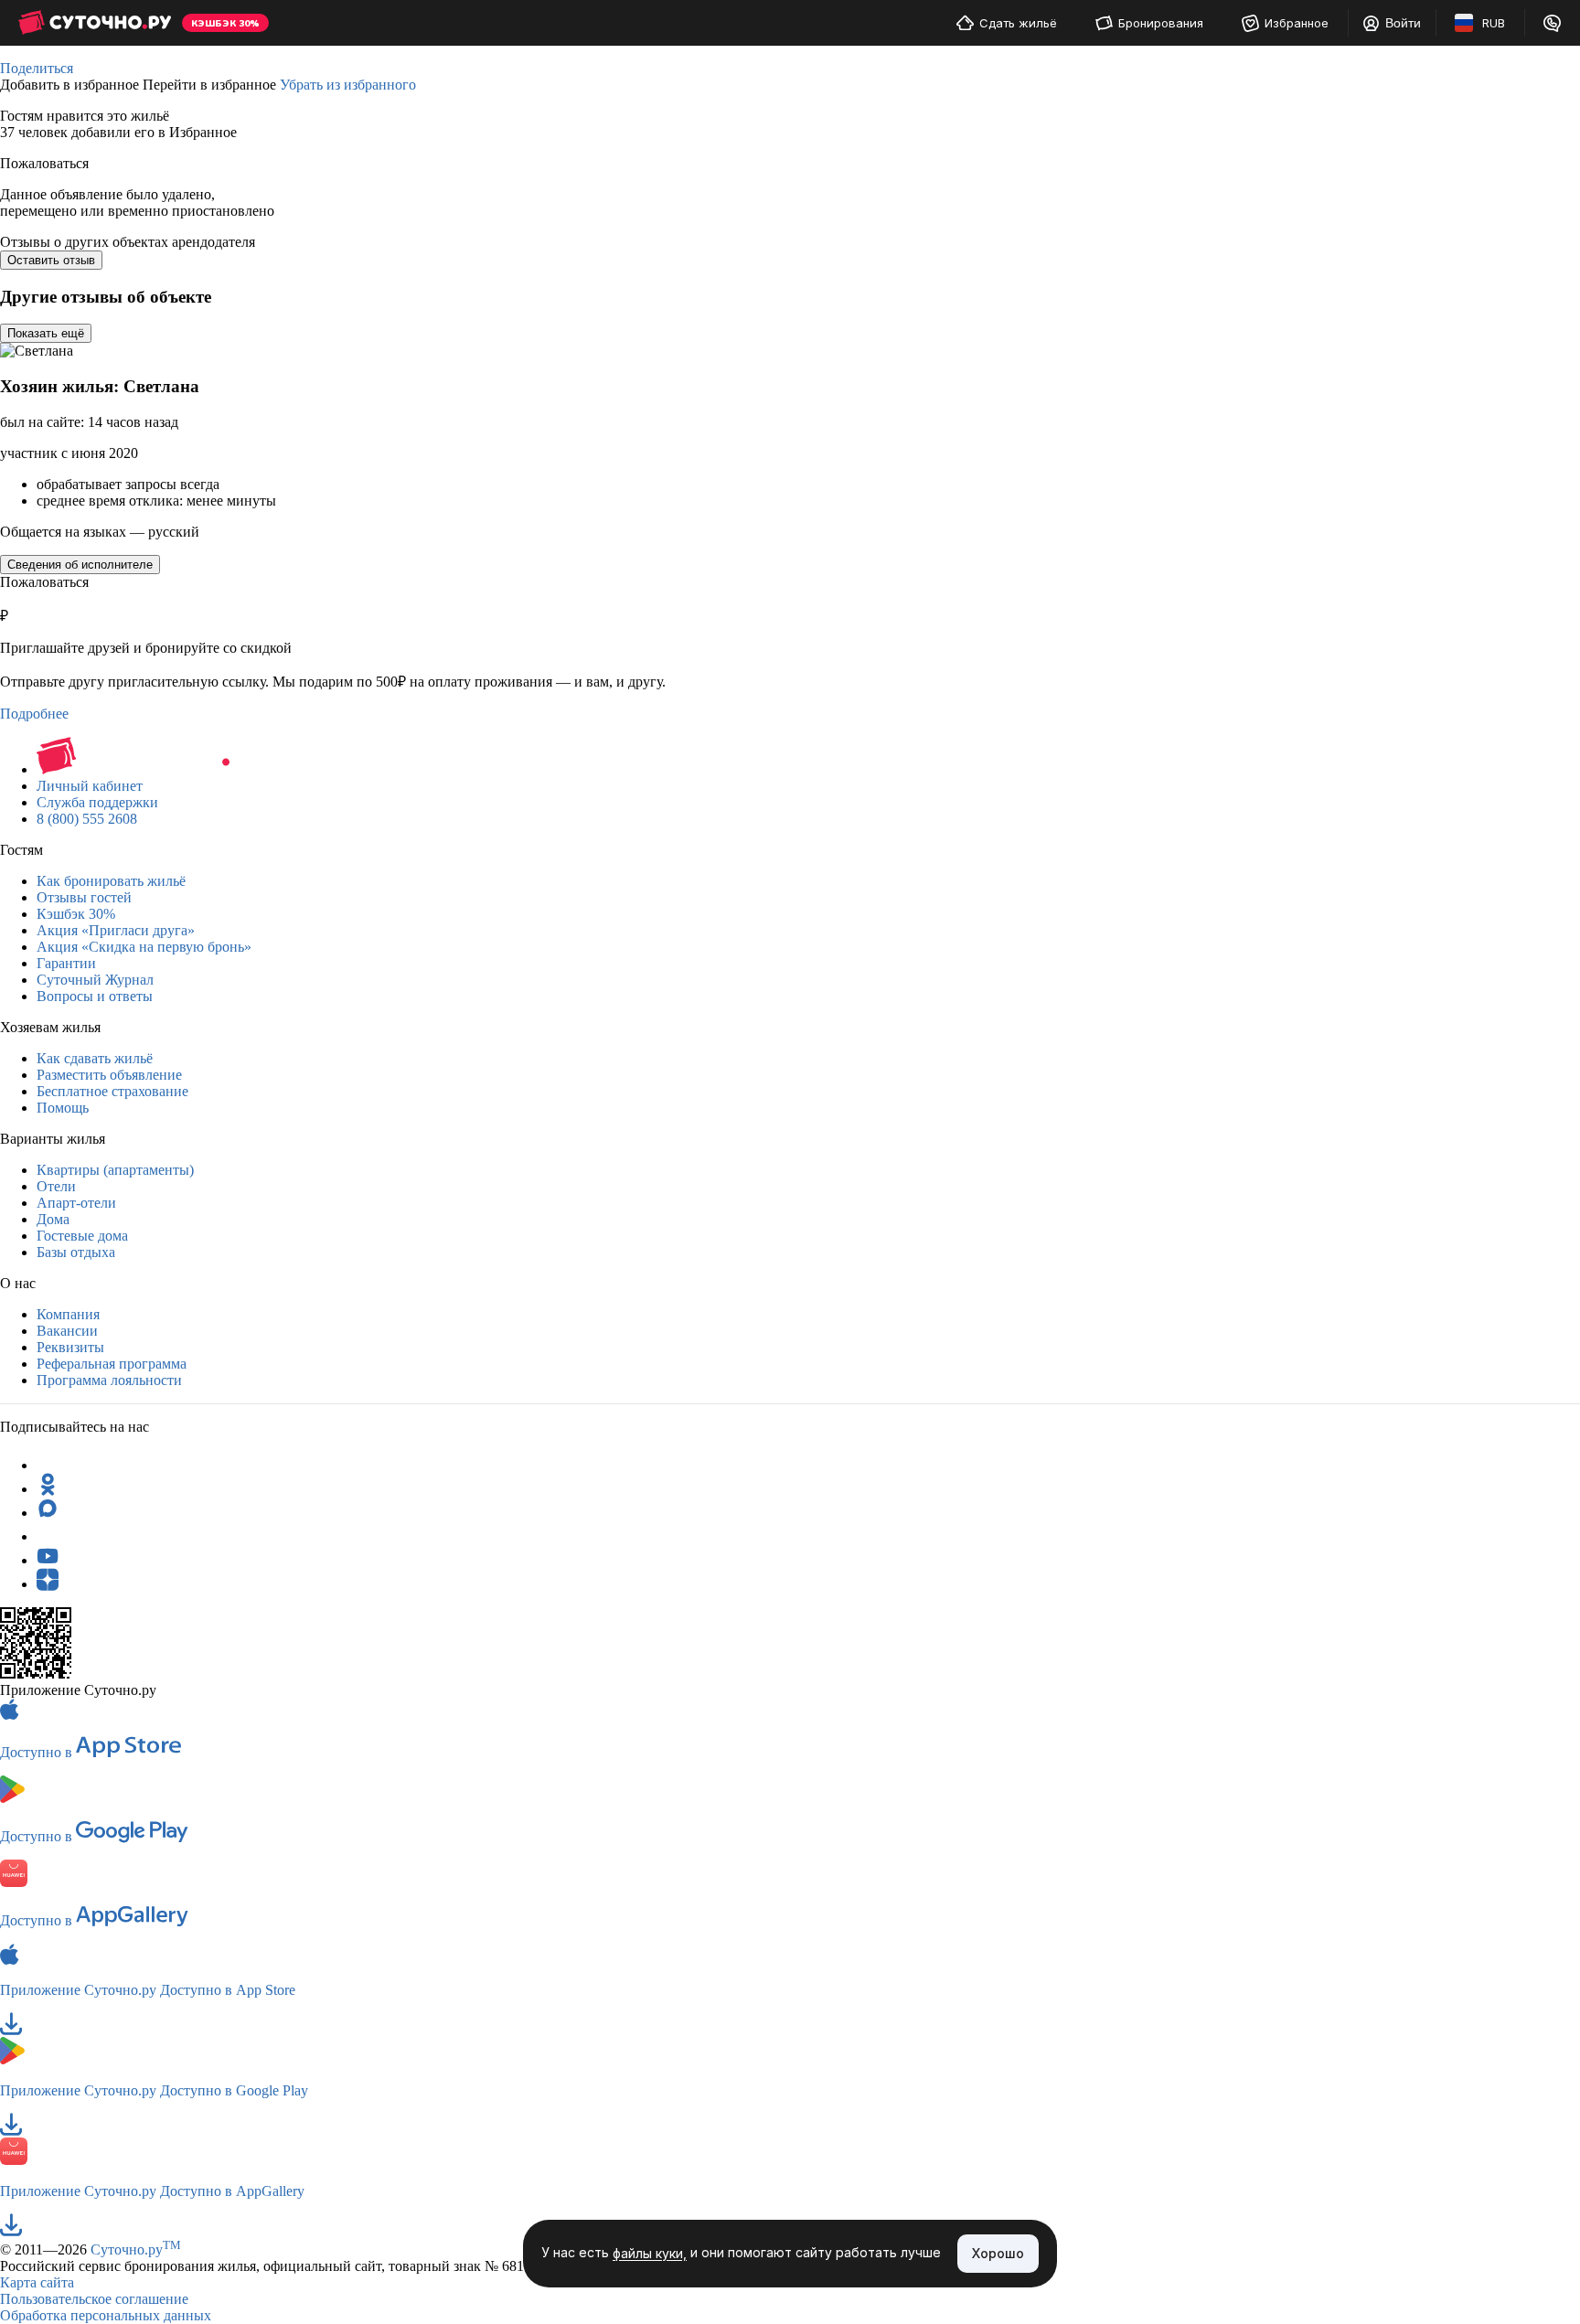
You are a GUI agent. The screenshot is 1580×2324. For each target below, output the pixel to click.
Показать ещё (46, 333)
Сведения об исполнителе (80, 565)
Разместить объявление (109, 1075)
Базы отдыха (76, 1252)
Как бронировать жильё (111, 881)
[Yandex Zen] (48, 1584)
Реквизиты (70, 1347)
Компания (68, 1314)
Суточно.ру (136, 2249)
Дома (53, 1219)
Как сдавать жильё (95, 1058)
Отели (56, 1186)
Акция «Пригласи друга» (116, 930)
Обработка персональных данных (106, 2315)
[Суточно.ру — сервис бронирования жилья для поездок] (95, 23)
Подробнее (34, 714)
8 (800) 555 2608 (87, 819)
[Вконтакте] (48, 1536)
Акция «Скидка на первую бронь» (144, 947)
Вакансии (67, 1331)
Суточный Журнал (95, 980)
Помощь (63, 1108)
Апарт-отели (76, 1203)
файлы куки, (650, 2254)
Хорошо (998, 2253)
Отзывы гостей (84, 897)
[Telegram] (48, 1465)
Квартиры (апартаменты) (115, 1170)
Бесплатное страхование (112, 1091)
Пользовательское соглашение (94, 2299)
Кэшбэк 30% (76, 914)
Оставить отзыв (51, 260)
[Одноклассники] (48, 1489)
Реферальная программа (112, 1364)
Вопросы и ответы (95, 996)
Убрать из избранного (348, 85)
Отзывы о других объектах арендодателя (128, 242)
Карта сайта (37, 2282)
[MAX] (48, 1513)
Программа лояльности (109, 1380)
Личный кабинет (90, 786)
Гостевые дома (82, 1236)
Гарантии (66, 963)
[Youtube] (48, 1560)
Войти (1403, 23)
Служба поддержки (97, 802)
